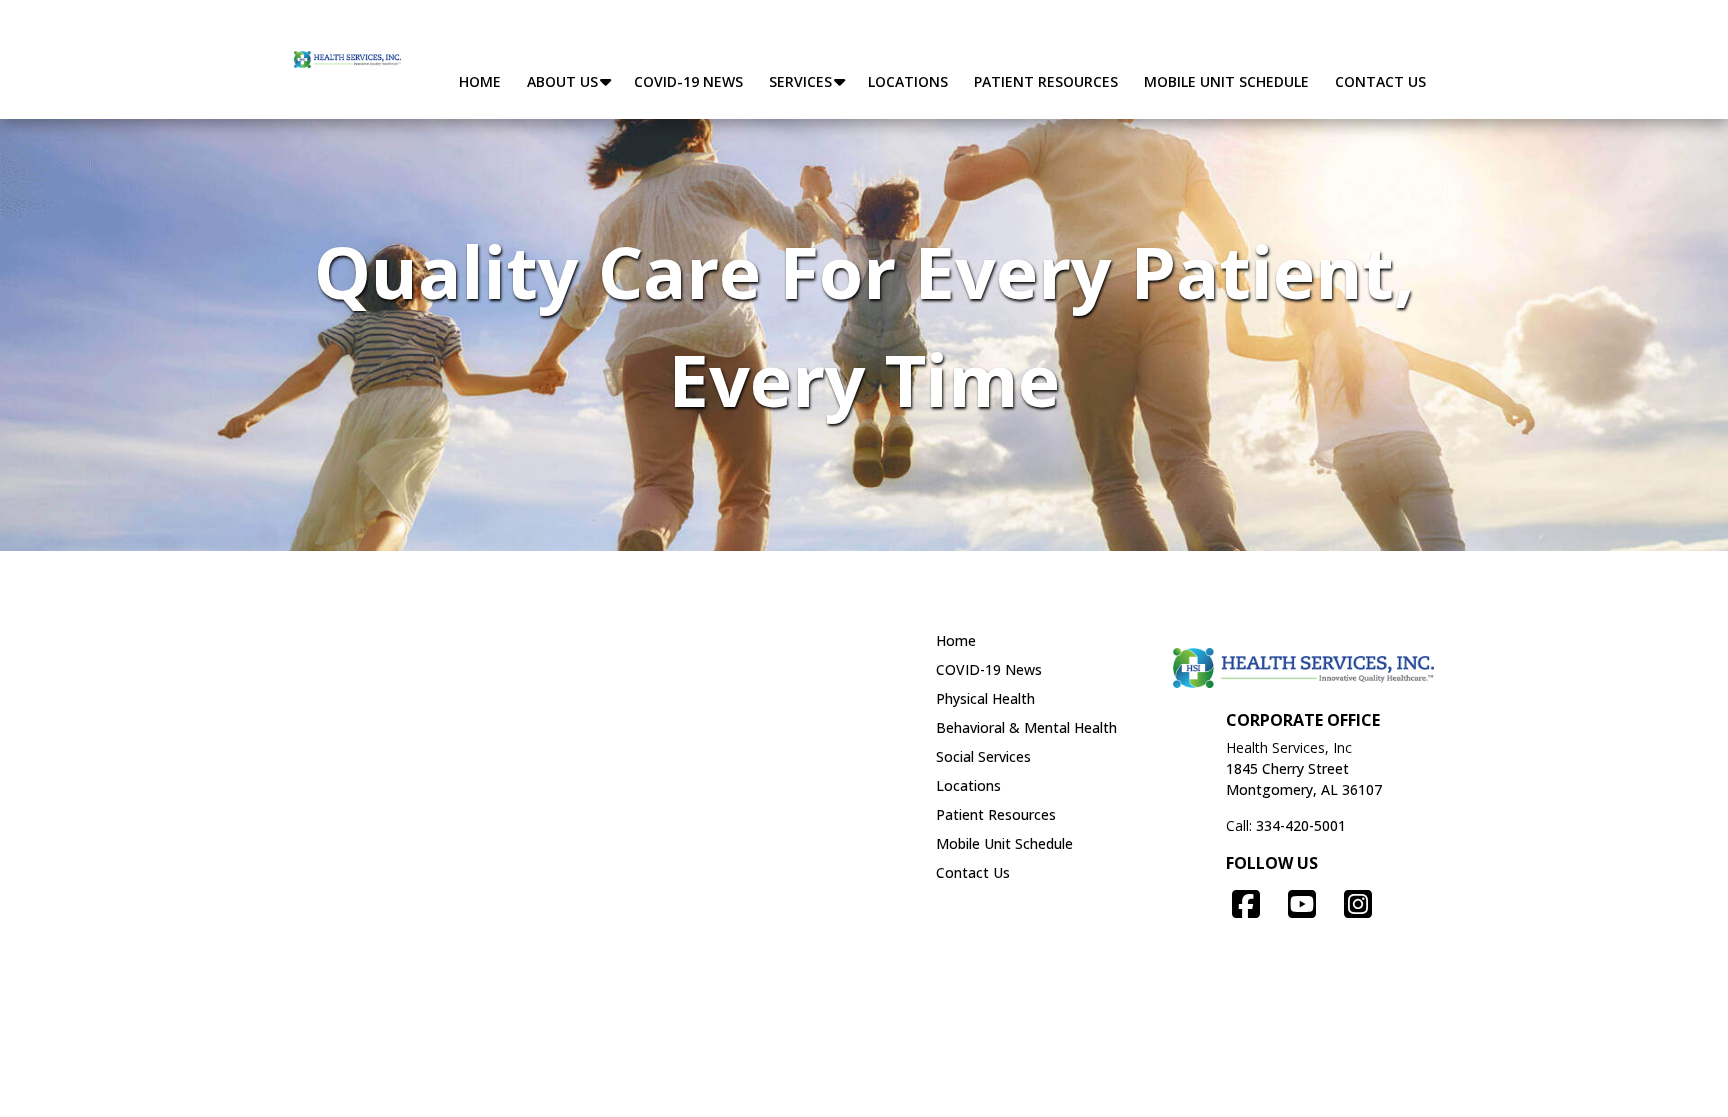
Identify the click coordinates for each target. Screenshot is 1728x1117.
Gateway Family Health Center (413, 709)
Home (480, 81)
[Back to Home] (347, 59)
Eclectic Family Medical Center (693, 682)
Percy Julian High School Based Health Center (462, 929)
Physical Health (985, 698)
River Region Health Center (683, 792)
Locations (908, 81)
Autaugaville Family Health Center (424, 654)
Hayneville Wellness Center (401, 737)
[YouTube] (1302, 903)
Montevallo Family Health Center (702, 737)
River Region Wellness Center (409, 819)
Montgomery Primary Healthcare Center (727, 764)
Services (800, 81)
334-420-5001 (1301, 825)
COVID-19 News (688, 81)
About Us (562, 81)
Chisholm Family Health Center (695, 654)
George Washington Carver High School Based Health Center (514, 902)
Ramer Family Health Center (406, 792)
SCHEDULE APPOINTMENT (1267, 36)
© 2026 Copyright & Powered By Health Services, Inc (864, 1066)
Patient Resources (1046, 81)
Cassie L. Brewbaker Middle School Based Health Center (497, 957)
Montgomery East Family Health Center (444, 764)
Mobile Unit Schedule (1226, 81)
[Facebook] (1246, 903)
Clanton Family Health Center (410, 682)
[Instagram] (1358, 903)
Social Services (983, 756)
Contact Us (1380, 81)
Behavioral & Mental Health (1026, 727)
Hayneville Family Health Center (698, 709)
